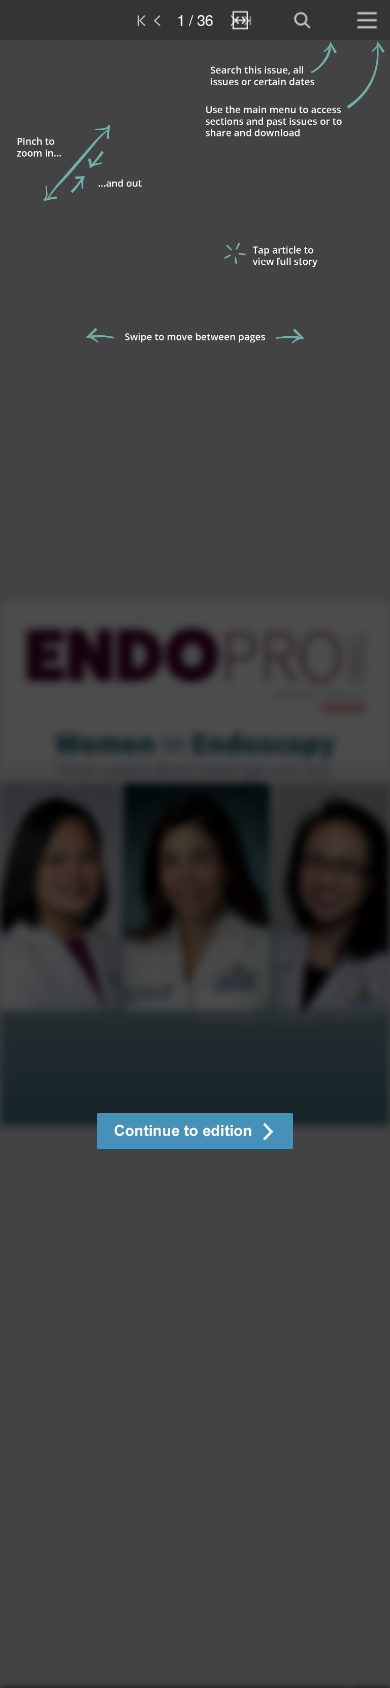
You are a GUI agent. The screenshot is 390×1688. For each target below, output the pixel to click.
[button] (195, 1133)
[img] (195, 864)
